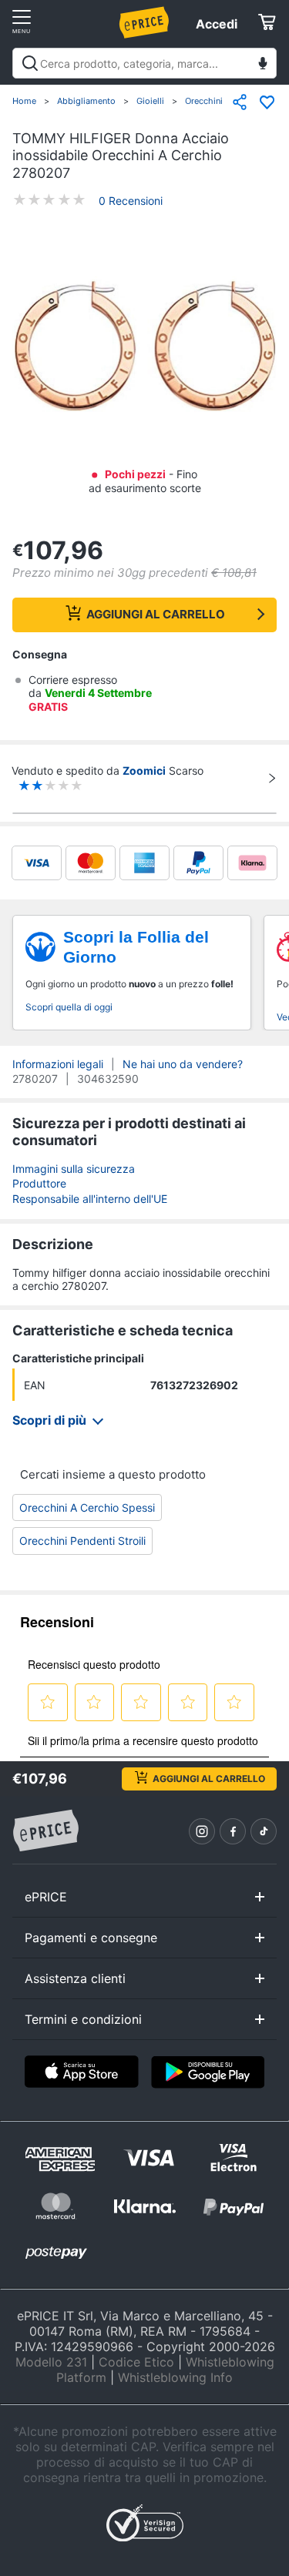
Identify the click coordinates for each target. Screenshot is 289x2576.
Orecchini (204, 101)
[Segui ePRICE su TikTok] (264, 1831)
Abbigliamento (86, 101)
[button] (144, 347)
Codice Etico (136, 2362)
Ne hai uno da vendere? (183, 1064)
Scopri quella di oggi (69, 1007)
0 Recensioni (131, 201)
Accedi (217, 24)
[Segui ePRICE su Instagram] (202, 1831)
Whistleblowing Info (175, 2377)
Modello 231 (51, 2362)
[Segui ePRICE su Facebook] (233, 1831)
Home (24, 101)
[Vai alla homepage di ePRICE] (45, 1831)
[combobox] (144, 63)
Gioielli (150, 101)
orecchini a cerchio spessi (87, 1507)
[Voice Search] (263, 65)
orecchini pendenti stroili (82, 1541)
